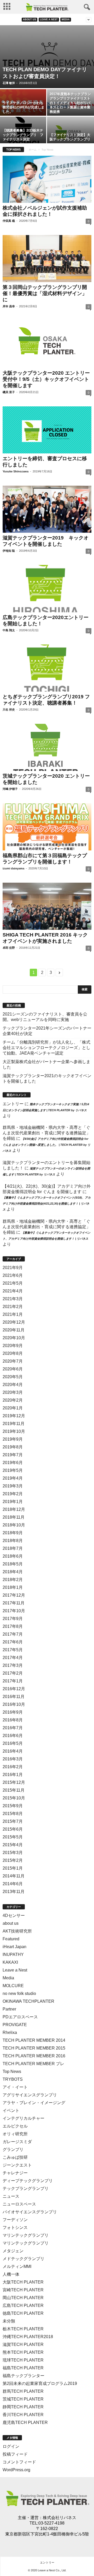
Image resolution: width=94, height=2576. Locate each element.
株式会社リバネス (60, 2518)
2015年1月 (13, 1868)
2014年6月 (13, 1884)
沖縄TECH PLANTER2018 (28, 2337)
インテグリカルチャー (23, 2118)
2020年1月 (13, 1408)
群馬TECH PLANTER (23, 2391)
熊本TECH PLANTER (23, 2352)
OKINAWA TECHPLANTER (28, 2001)
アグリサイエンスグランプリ (30, 2095)
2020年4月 (13, 1385)
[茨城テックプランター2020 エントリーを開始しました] (47, 747)
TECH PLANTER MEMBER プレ (33, 2064)
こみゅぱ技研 (15, 2157)
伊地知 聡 (9, 551)
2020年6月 (13, 1369)
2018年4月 (13, 1572)
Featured (11, 1939)
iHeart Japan (14, 1947)
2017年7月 (13, 1634)
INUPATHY (13, 1954)
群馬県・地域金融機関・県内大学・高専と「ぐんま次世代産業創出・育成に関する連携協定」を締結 (46, 1133)
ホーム (33, 150)
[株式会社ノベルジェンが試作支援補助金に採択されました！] (47, 179)
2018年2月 (13, 1580)
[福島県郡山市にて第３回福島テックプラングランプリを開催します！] (47, 827)
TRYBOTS (13, 2079)
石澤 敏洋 (9, 83)
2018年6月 (13, 1556)
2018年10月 (14, 1525)
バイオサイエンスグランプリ (30, 2212)
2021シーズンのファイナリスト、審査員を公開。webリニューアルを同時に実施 (45, 1017)
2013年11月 (14, 1892)
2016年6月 (13, 1736)
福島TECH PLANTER (23, 2368)
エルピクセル (15, 2126)
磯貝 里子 (9, 392)
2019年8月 (13, 1447)
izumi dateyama (13, 868)
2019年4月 (13, 1478)
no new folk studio (19, 1993)
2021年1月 (13, 1314)
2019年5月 (13, 1470)
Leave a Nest (49, 19)
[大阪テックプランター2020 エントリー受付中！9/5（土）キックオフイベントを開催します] (47, 344)
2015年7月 (13, 1821)
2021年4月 (13, 1291)
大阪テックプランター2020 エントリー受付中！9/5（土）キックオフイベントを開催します (46, 379)
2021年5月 (13, 1283)
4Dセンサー (14, 1915)
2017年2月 (13, 1673)
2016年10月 (14, 1704)
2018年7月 (13, 1548)
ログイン (11, 2446)
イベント (11, 2110)
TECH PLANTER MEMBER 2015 (34, 2048)
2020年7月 (13, 1361)
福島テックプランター (23, 2376)
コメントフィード (19, 2462)
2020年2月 (13, 1400)
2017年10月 (14, 1611)
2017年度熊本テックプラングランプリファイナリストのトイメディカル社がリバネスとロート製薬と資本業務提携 (70, 103)
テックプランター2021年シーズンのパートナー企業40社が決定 (47, 1031)
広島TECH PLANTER (23, 2305)
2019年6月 (13, 1463)
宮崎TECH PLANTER (23, 2290)
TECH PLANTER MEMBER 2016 (34, 2056)
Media (66, 19)
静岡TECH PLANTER (23, 2407)
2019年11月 (14, 1424)
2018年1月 (13, 1587)
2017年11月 (14, 1603)
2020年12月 (14, 1322)
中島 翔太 (9, 630)
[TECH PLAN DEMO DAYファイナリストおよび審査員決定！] (47, 57)
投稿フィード (15, 2454)
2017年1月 (13, 1681)
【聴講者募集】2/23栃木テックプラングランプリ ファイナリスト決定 (23, 135)
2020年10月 (14, 1338)
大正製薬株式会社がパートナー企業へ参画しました (46, 1064)
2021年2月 (13, 1307)
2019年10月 (14, 1431)
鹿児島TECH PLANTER (25, 2422)
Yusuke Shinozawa (16, 471)
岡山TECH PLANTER (23, 2298)
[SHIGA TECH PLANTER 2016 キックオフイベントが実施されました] (47, 906)
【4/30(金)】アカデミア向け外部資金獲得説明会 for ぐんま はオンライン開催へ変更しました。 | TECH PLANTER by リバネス (46, 1145)
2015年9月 (13, 1806)
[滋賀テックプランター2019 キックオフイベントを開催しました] (47, 509)
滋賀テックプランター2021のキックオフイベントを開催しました (47, 1078)
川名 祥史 (9, 710)
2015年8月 (13, 1814)
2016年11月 (14, 1697)
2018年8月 (13, 1541)
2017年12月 (14, 1595)
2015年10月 (14, 1798)
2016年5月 (13, 1743)
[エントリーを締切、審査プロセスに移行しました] (47, 430)
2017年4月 (13, 1658)
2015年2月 (13, 1860)
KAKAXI (10, 1962)
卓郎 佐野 (9, 948)
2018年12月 (14, 1509)
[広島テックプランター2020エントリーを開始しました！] (47, 588)
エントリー (13, 1104)
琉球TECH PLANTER (23, 2360)
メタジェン (13, 2251)
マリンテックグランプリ (26, 2235)
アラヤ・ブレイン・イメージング (34, 2103)
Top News (12, 2071)
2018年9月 (13, 1533)
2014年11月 (14, 1876)
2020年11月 (14, 1330)
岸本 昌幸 (9, 306)
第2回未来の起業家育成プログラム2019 (40, 2383)
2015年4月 (13, 1845)
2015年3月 (13, 1853)
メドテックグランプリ (23, 2259)
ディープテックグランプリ (28, 2181)
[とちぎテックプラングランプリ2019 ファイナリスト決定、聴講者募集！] (47, 668)
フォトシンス (15, 2227)
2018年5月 (13, 1564)
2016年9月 (13, 1712)
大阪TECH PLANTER (23, 2282)
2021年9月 (13, 1268)
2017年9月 (13, 1619)
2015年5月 (13, 1837)
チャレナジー (15, 2173)
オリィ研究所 (15, 2134)
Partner (9, 2009)
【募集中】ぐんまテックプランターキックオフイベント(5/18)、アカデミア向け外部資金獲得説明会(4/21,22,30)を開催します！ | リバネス (47, 1204)
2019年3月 (13, 1486)
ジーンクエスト (17, 2165)
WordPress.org (16, 2470)
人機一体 (11, 2274)
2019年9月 (13, 1439)
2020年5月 (13, 1377)
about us (30, 19)
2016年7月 (13, 1728)
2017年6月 (13, 1642)
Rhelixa (10, 2032)
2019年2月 (13, 1494)
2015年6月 (13, 1829)
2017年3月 (13, 1665)
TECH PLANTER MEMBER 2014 (34, 2040)
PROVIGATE (15, 2025)
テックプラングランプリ (26, 2188)
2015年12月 (14, 1782)
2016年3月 (13, 1759)
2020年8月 (13, 1353)
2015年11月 (14, 1790)
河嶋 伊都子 (10, 789)
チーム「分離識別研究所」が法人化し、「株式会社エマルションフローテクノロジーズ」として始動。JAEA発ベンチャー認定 (46, 1048)
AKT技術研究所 (17, 1931)
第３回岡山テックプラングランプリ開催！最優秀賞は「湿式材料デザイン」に (45, 293)
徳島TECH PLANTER (23, 2313)
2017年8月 (13, 1626)
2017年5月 (13, 1650)
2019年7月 (13, 1455)
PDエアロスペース (20, 2017)
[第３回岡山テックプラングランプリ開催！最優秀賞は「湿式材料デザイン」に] (47, 259)
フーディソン (15, 2220)
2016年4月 (13, 1751)
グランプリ (13, 2149)
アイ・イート (15, 2087)
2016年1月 (13, 1775)
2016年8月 (13, 1720)
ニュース (11, 2196)
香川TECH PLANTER (23, 2415)
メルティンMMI (17, 2266)
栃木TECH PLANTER (23, 2329)
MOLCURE (13, 1986)
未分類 (9, 2321)
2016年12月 (14, 1689)
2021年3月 (13, 1299)
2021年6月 (13, 1275)
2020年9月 (13, 1346)
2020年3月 (13, 1392)
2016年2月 (13, 1767)
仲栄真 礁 (9, 221)
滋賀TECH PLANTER (23, 2344)
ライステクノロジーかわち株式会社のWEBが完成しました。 (23, 107)
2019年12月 (14, 1416)
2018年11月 (14, 1517)
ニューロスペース (19, 2204)
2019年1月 (13, 1502)
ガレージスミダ (17, 2142)
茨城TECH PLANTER (23, 2399)
